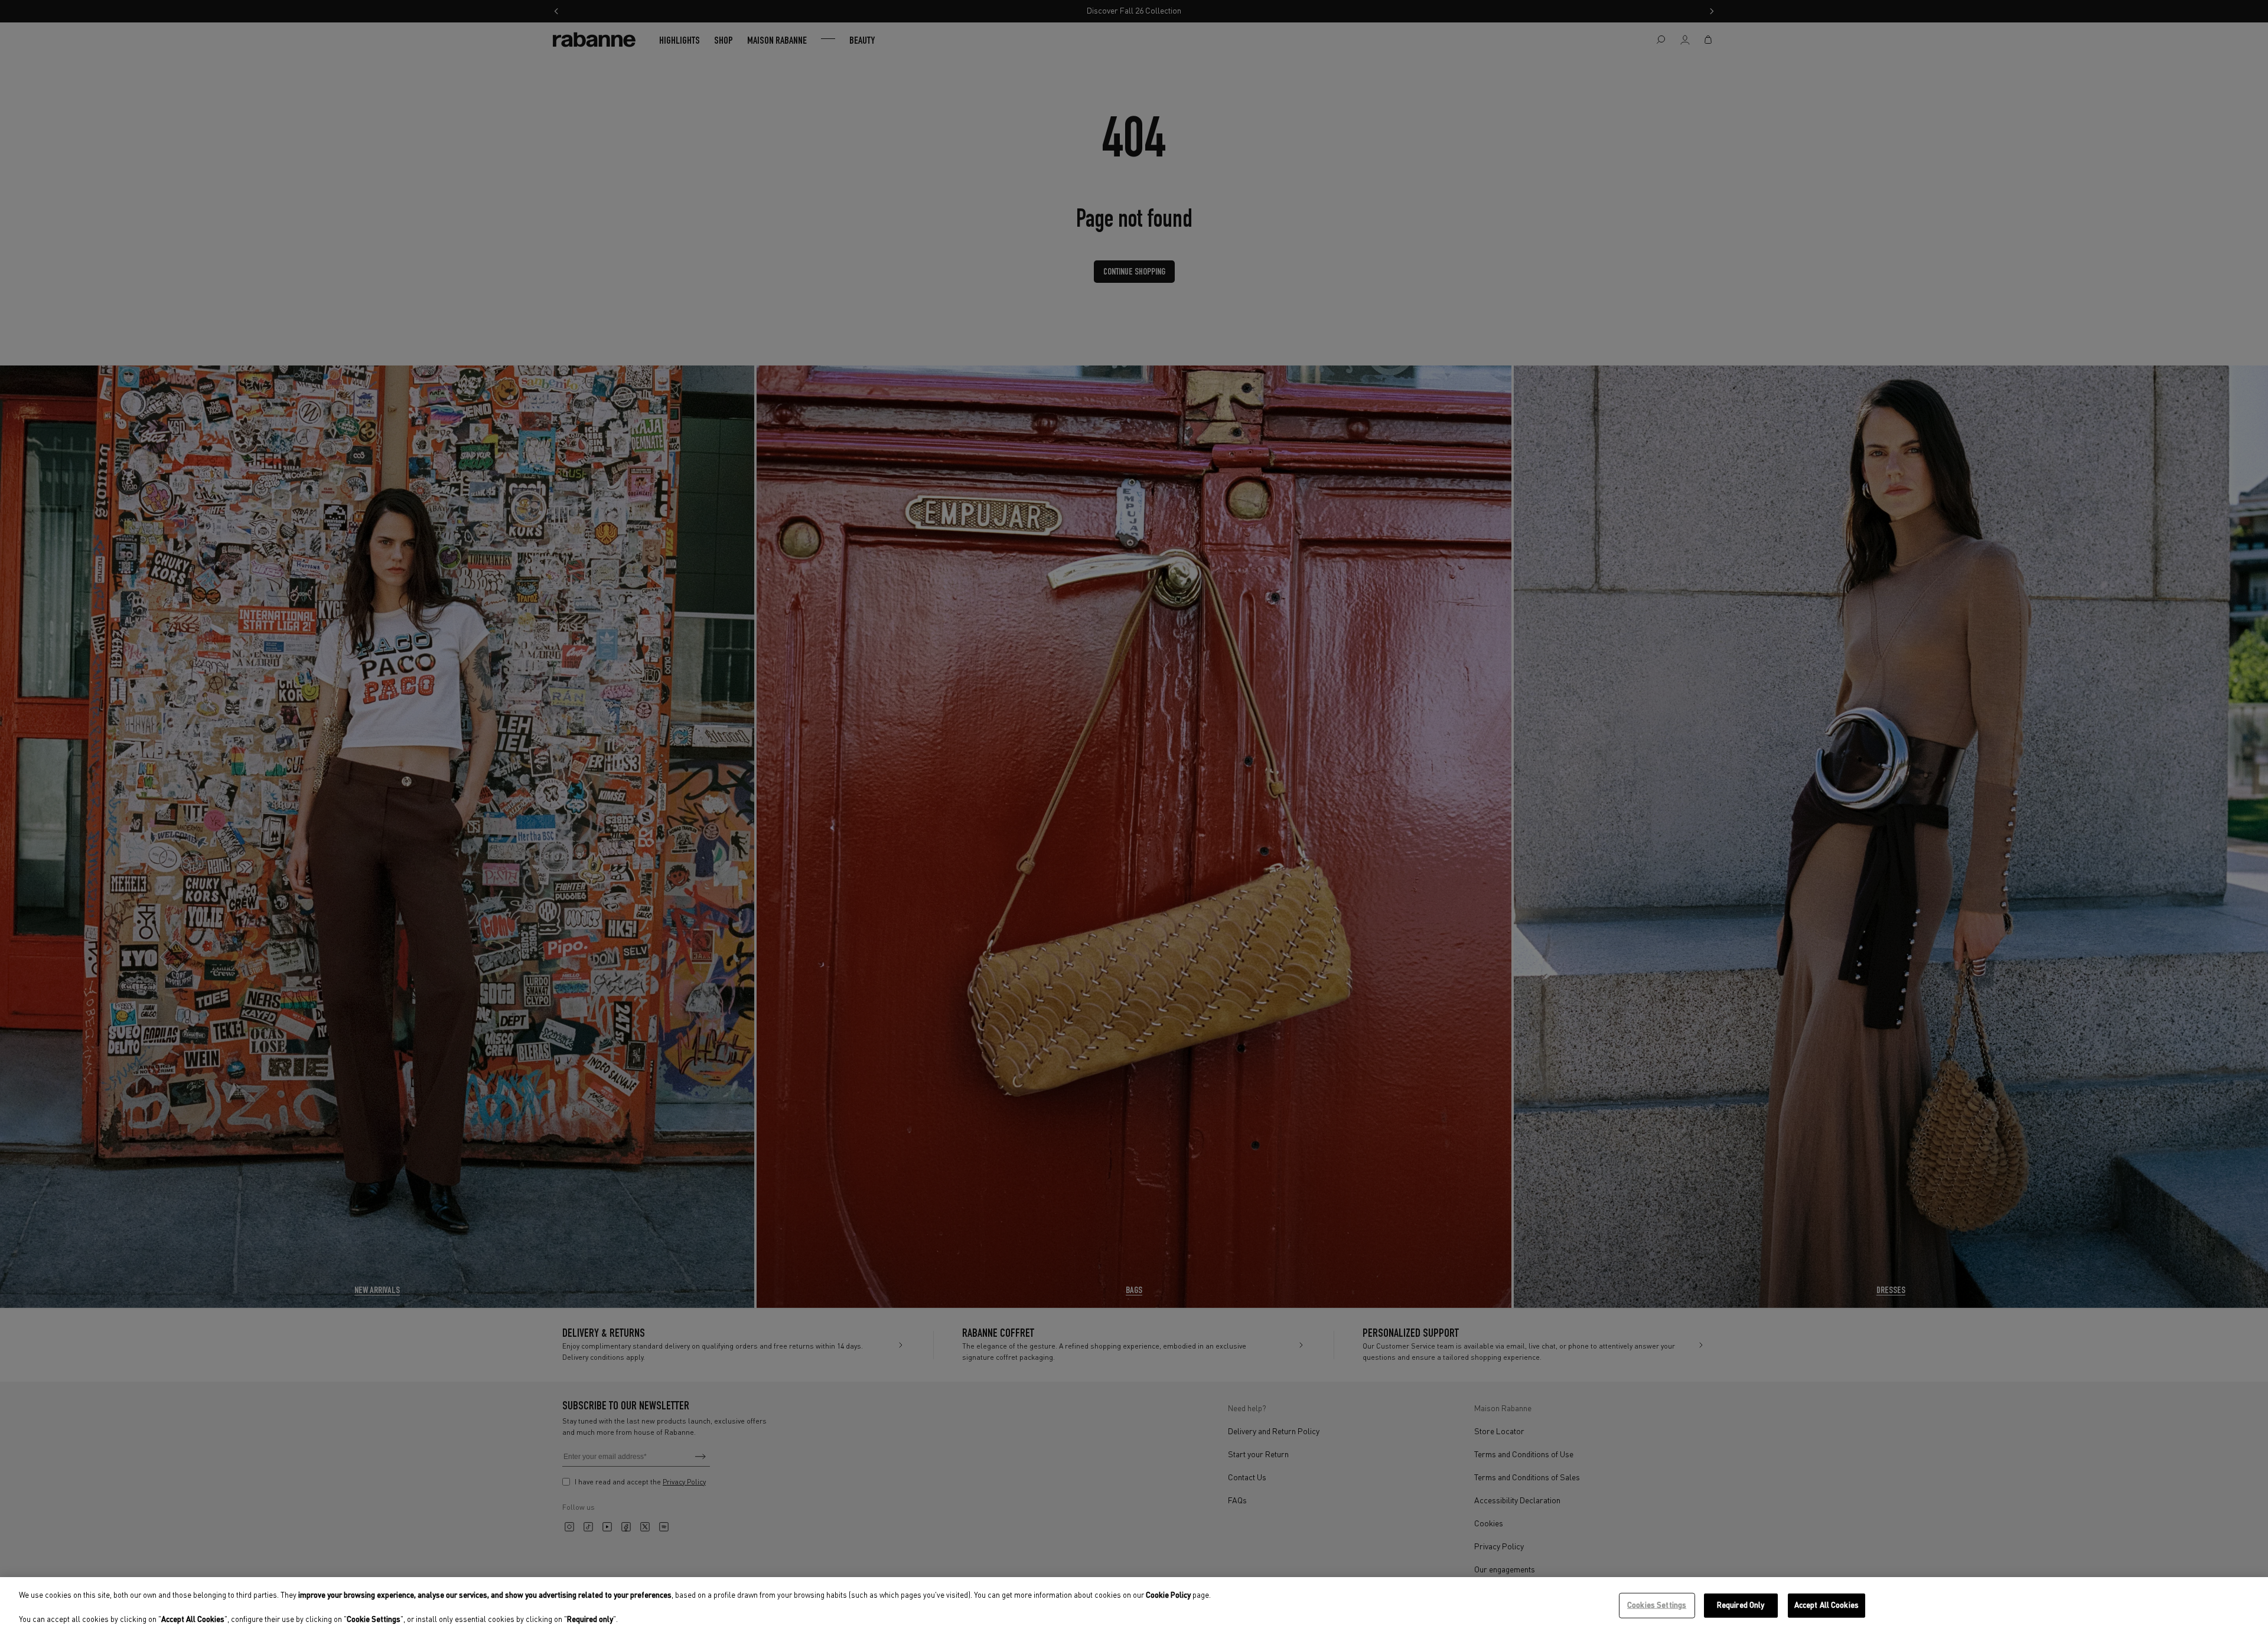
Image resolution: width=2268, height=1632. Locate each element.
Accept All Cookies (1827, 1605)
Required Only (1741, 1605)
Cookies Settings (1657, 1605)
